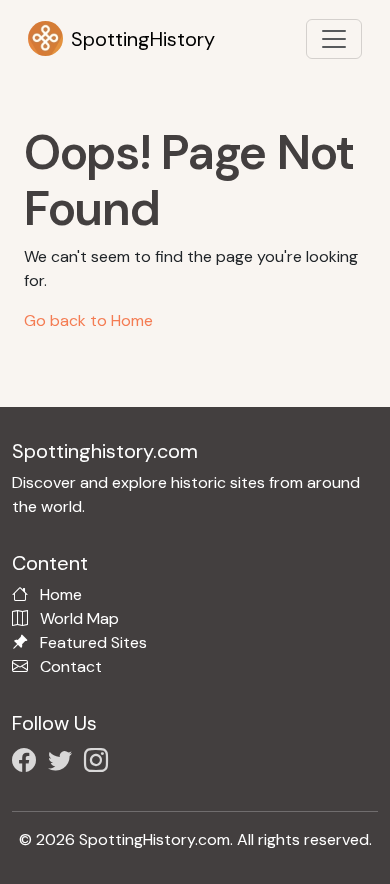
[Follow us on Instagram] (100, 763)
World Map (79, 618)
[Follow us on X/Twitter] (64, 763)
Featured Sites (93, 642)
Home (61, 594)
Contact (71, 666)
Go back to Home (88, 320)
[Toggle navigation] (334, 39)
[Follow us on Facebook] (28, 763)
